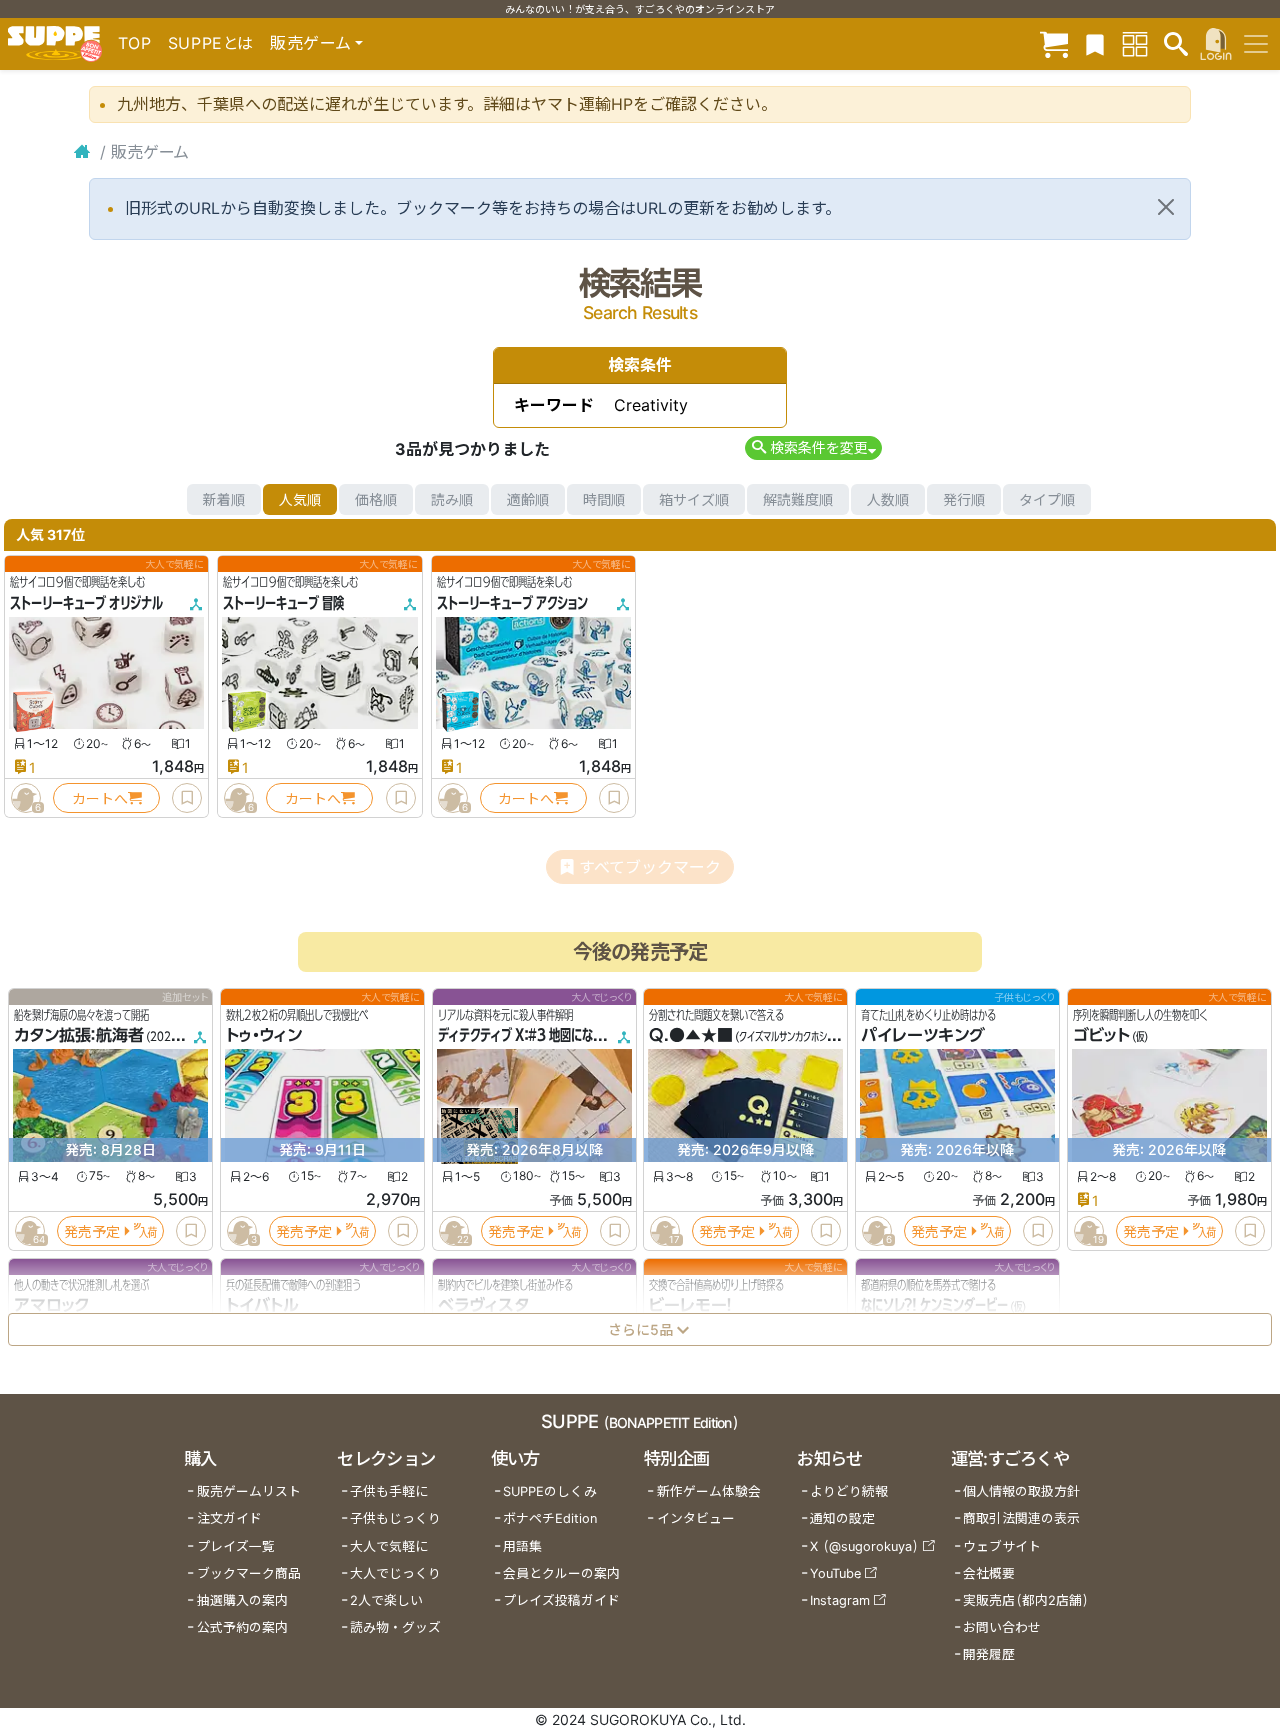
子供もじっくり (395, 1518)
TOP (135, 43)
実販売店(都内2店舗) (1026, 1600)
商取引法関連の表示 (1021, 1518)
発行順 (964, 499)
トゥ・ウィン (264, 1036)
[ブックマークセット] (1095, 43)
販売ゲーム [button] (310, 43)
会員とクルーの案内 (561, 1573)
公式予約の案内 (242, 1627)
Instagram (840, 1600)
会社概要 (989, 1573)
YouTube (835, 1573)
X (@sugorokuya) (864, 1546)
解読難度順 (798, 499)
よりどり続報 (849, 1491)
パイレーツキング (923, 1036)
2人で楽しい (386, 1600)
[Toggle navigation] (1256, 44)
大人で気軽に (389, 1546)
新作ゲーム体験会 (709, 1491)
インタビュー (696, 1518)
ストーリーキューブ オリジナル (86, 603)
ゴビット (1101, 1036)
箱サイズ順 (694, 499)
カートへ (100, 798)
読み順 (452, 499)
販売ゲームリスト (249, 1491)
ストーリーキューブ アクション (512, 603)
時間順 (604, 499)
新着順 (224, 499)
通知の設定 (842, 1518)
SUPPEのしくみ (550, 1491)
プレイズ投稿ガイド (561, 1600)
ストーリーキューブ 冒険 (283, 603)
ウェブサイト (1002, 1546)
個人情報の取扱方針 (1021, 1491)
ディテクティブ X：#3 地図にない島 (526, 1036)
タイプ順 (1047, 499)
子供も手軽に (389, 1491)
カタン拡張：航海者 (79, 1036)
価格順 (376, 499)
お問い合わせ (1002, 1627)
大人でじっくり (395, 1573)
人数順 (888, 499)
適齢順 (528, 499)
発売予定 (92, 1231)
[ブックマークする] (187, 798)
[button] (813, 447)
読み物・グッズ (395, 1627)
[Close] (1166, 207)
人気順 (300, 499)
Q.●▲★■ (691, 1036)
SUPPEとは (211, 43)
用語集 (522, 1546)
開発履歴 (989, 1654)
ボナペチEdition (550, 1518)
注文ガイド (229, 1518)
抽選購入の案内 (242, 1600)
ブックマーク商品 (249, 1573)
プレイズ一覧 (236, 1546)
